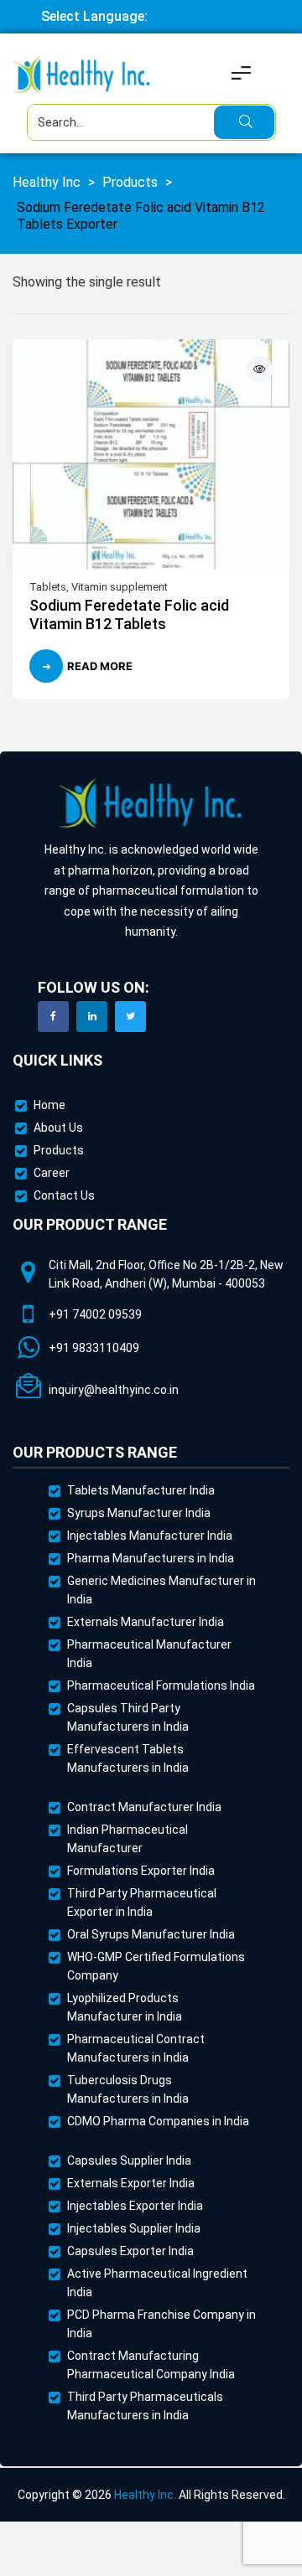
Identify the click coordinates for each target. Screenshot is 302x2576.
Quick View (259, 369)
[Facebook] (53, 1017)
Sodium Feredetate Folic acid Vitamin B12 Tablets (129, 614)
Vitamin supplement (120, 587)
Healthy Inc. (145, 2495)
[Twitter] (130, 1017)
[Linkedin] (92, 1017)
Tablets (48, 587)
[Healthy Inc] (151, 804)
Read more (100, 666)
